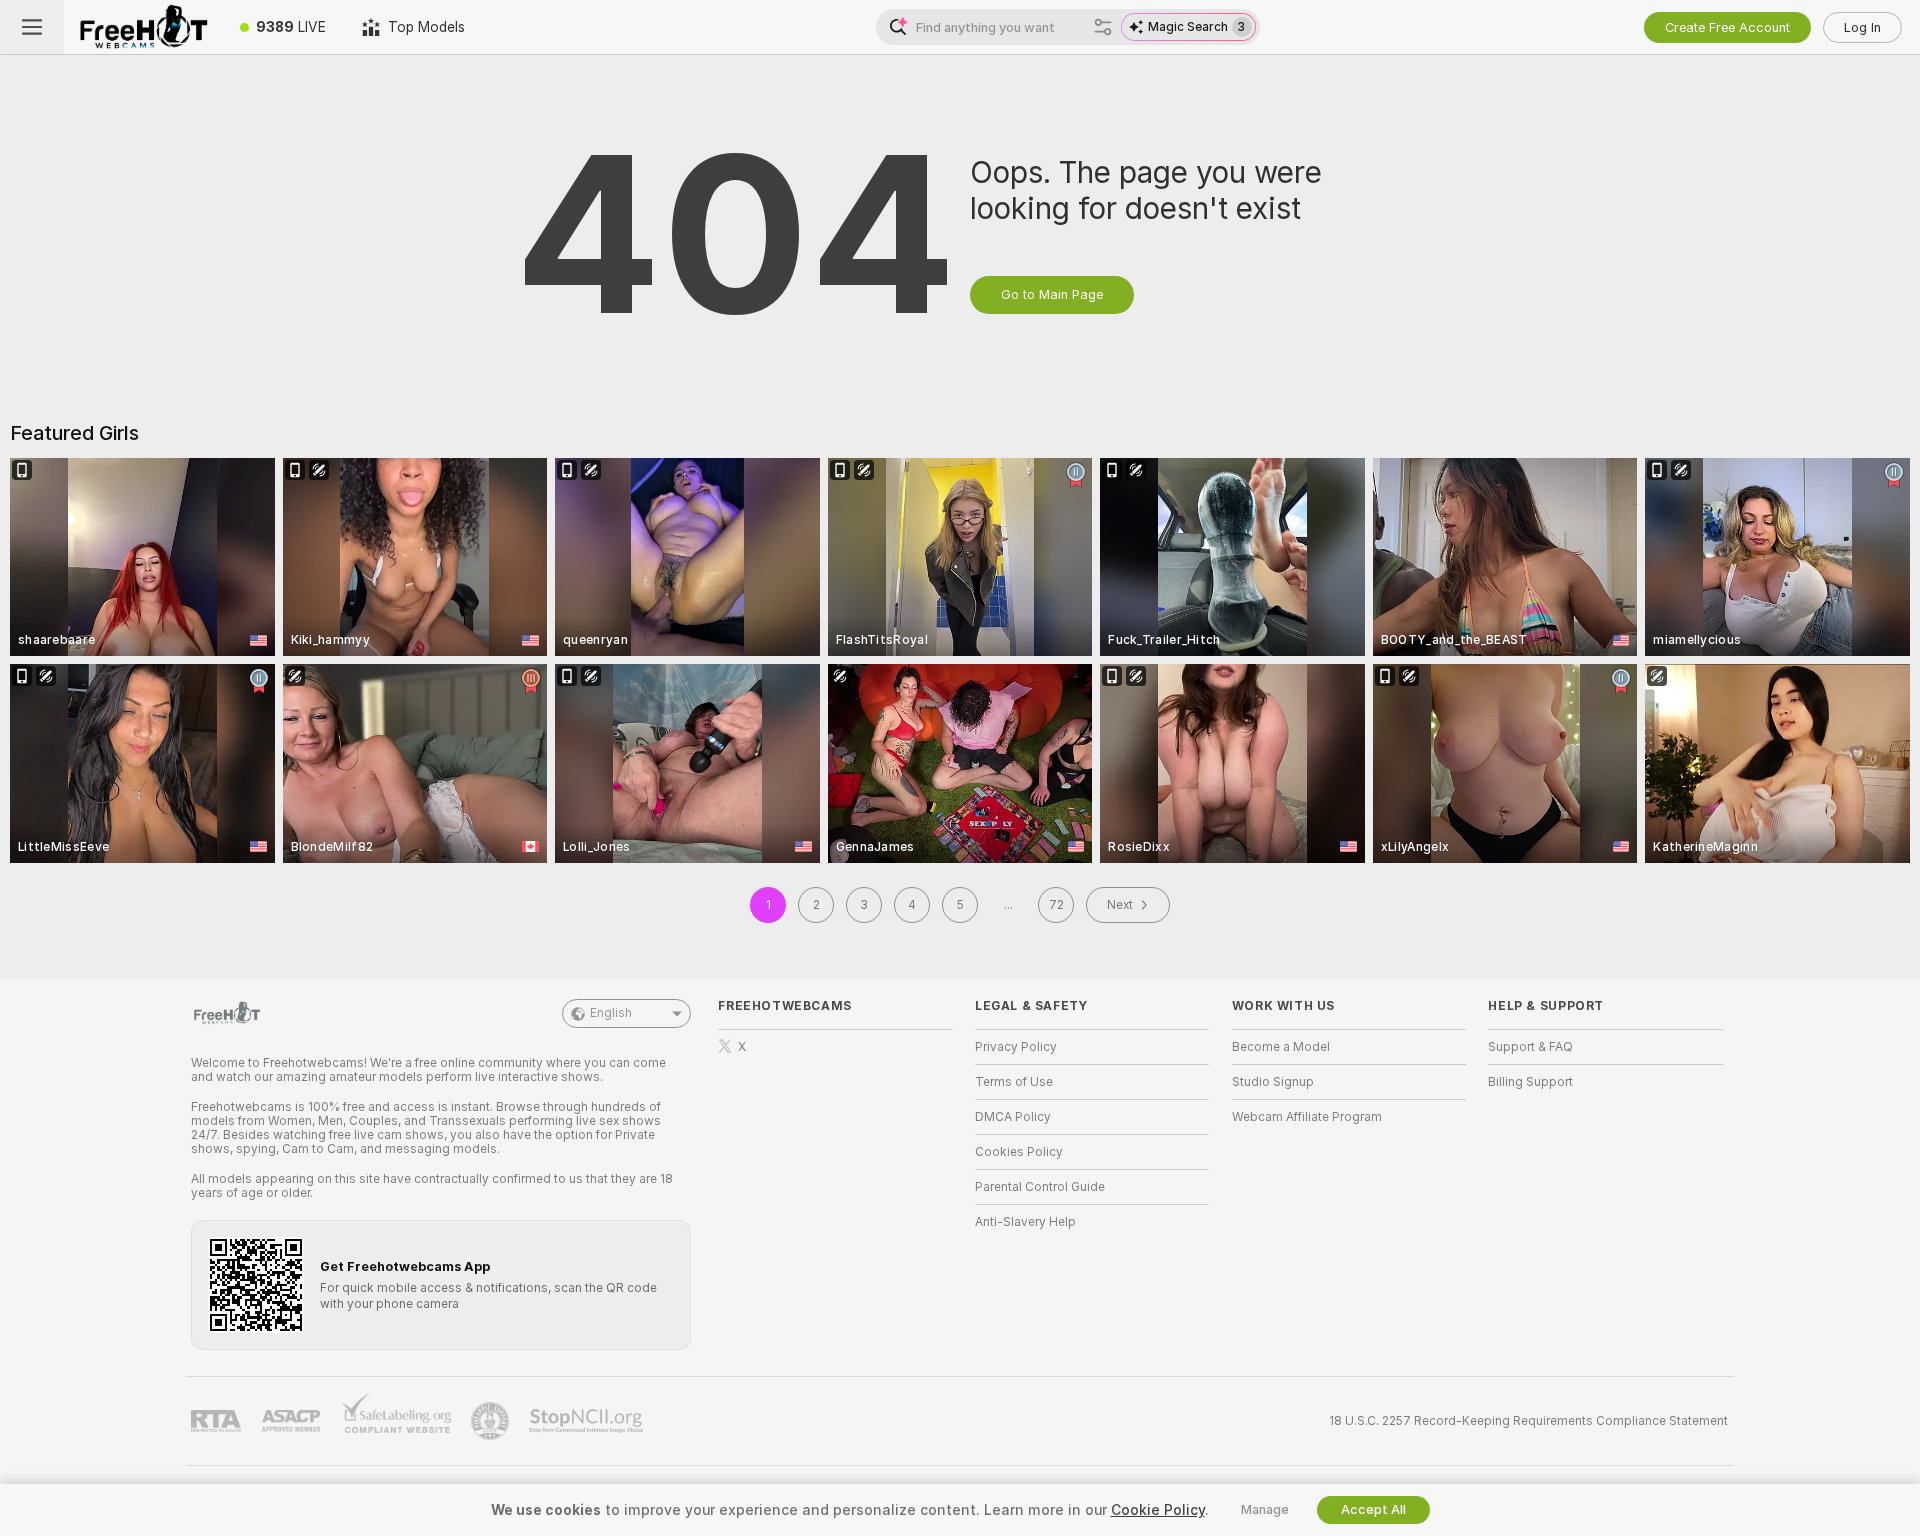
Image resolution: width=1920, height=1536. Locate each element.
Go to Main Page (1052, 294)
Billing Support (1530, 1082)
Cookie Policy (1158, 1510)
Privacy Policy (1016, 1047)
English (611, 1013)
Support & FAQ (1530, 1047)
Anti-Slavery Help (1025, 1222)
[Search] (1103, 27)
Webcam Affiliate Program (1307, 1117)
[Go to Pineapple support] (492, 1421)
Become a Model (1281, 1047)
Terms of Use (1014, 1082)
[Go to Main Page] (143, 27)
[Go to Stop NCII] (588, 1421)
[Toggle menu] (32, 27)
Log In (1862, 27)
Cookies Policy (1019, 1152)
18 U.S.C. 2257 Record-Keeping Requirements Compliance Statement (1528, 1421)
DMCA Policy (1013, 1117)
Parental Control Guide (1040, 1187)
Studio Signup (1273, 1082)
